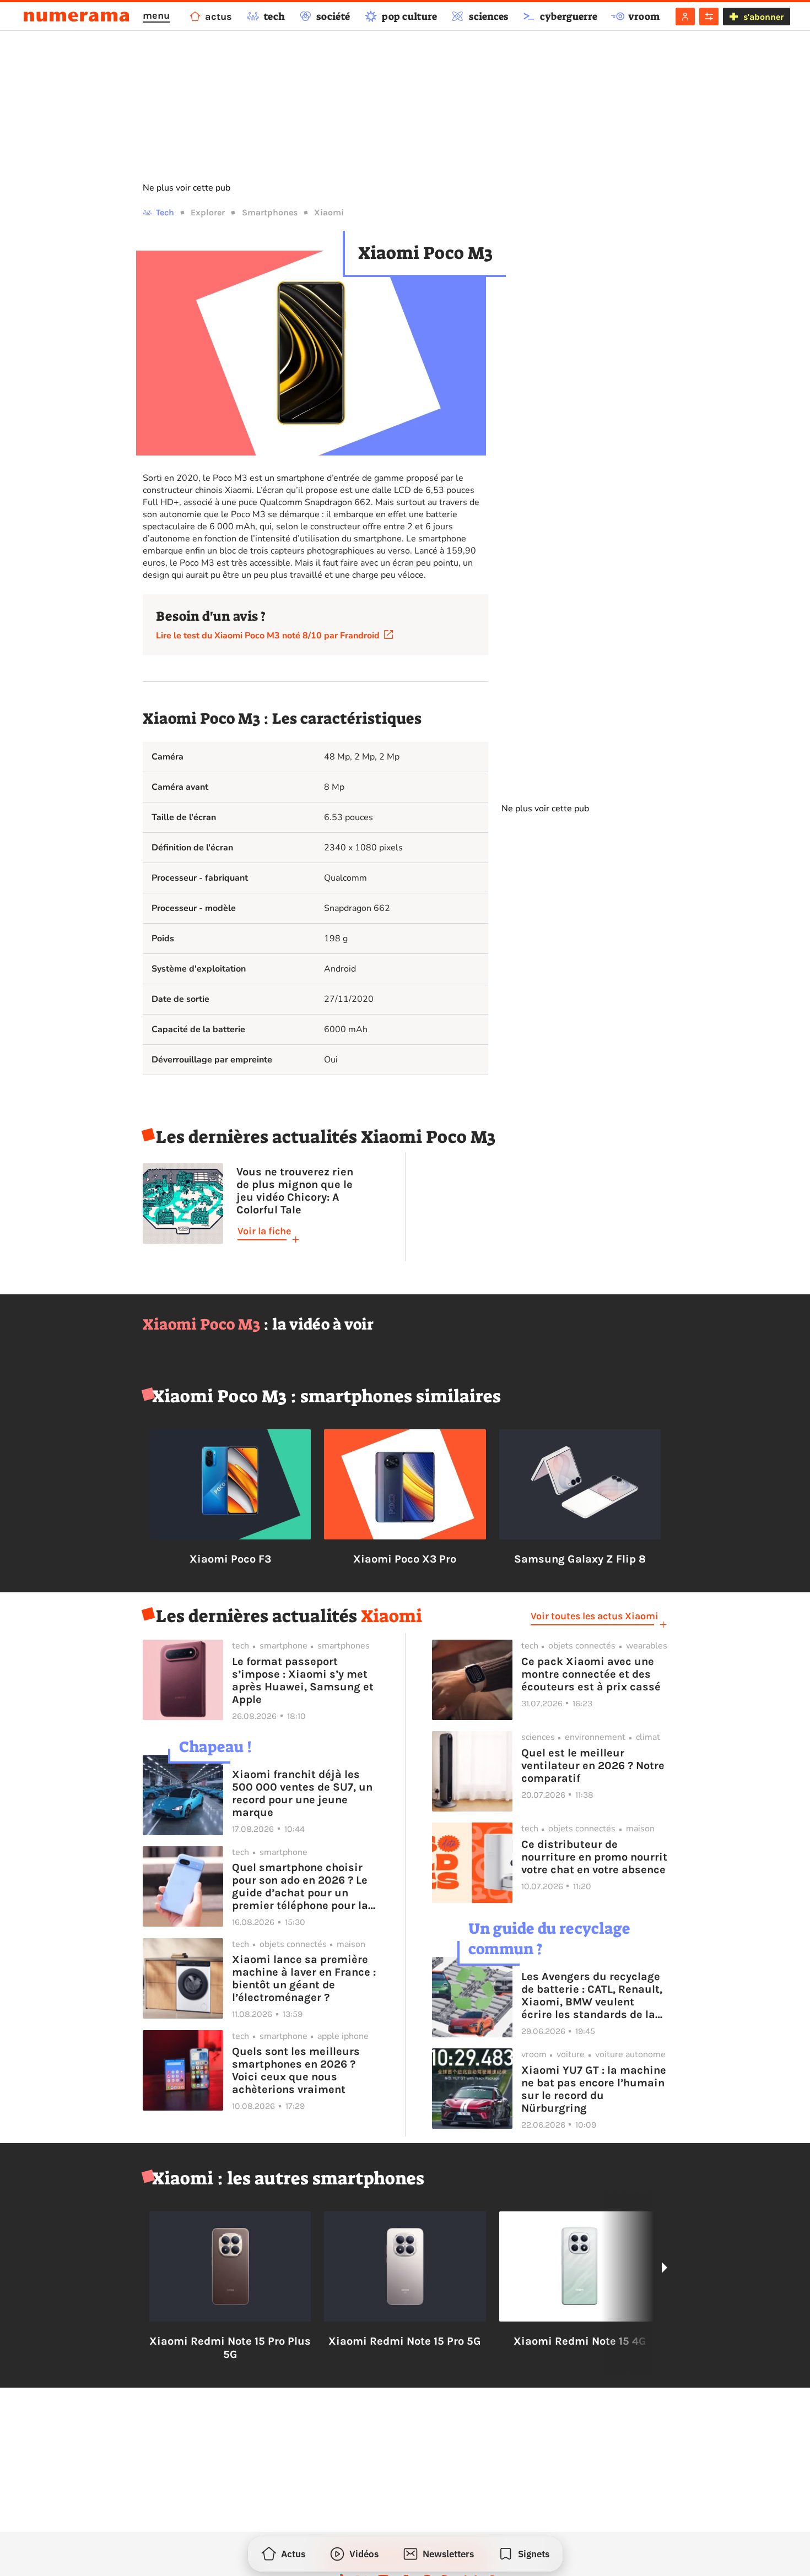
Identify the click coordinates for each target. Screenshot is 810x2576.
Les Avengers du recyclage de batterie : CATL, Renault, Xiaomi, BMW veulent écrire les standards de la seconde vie (592, 1995)
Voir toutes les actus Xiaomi (595, 1616)
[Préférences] (709, 17)
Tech (165, 212)
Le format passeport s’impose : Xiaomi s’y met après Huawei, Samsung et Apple (303, 1680)
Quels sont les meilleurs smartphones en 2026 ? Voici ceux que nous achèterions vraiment (296, 2070)
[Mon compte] (685, 17)
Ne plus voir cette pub (187, 188)
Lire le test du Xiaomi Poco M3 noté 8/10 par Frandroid (270, 636)
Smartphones (270, 212)
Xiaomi (329, 212)
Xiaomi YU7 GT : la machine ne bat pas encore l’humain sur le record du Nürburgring (594, 2089)
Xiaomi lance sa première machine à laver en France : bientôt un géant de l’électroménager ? (304, 1978)
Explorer (208, 212)
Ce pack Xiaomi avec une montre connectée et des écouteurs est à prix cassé (591, 1674)
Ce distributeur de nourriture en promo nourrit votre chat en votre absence (594, 1857)
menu (156, 15)
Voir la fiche (264, 1231)
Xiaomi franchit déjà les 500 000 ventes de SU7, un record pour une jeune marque (302, 1793)
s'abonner (763, 17)
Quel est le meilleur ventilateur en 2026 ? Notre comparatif (593, 1766)
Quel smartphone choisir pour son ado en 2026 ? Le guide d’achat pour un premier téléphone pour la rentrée (300, 1886)
